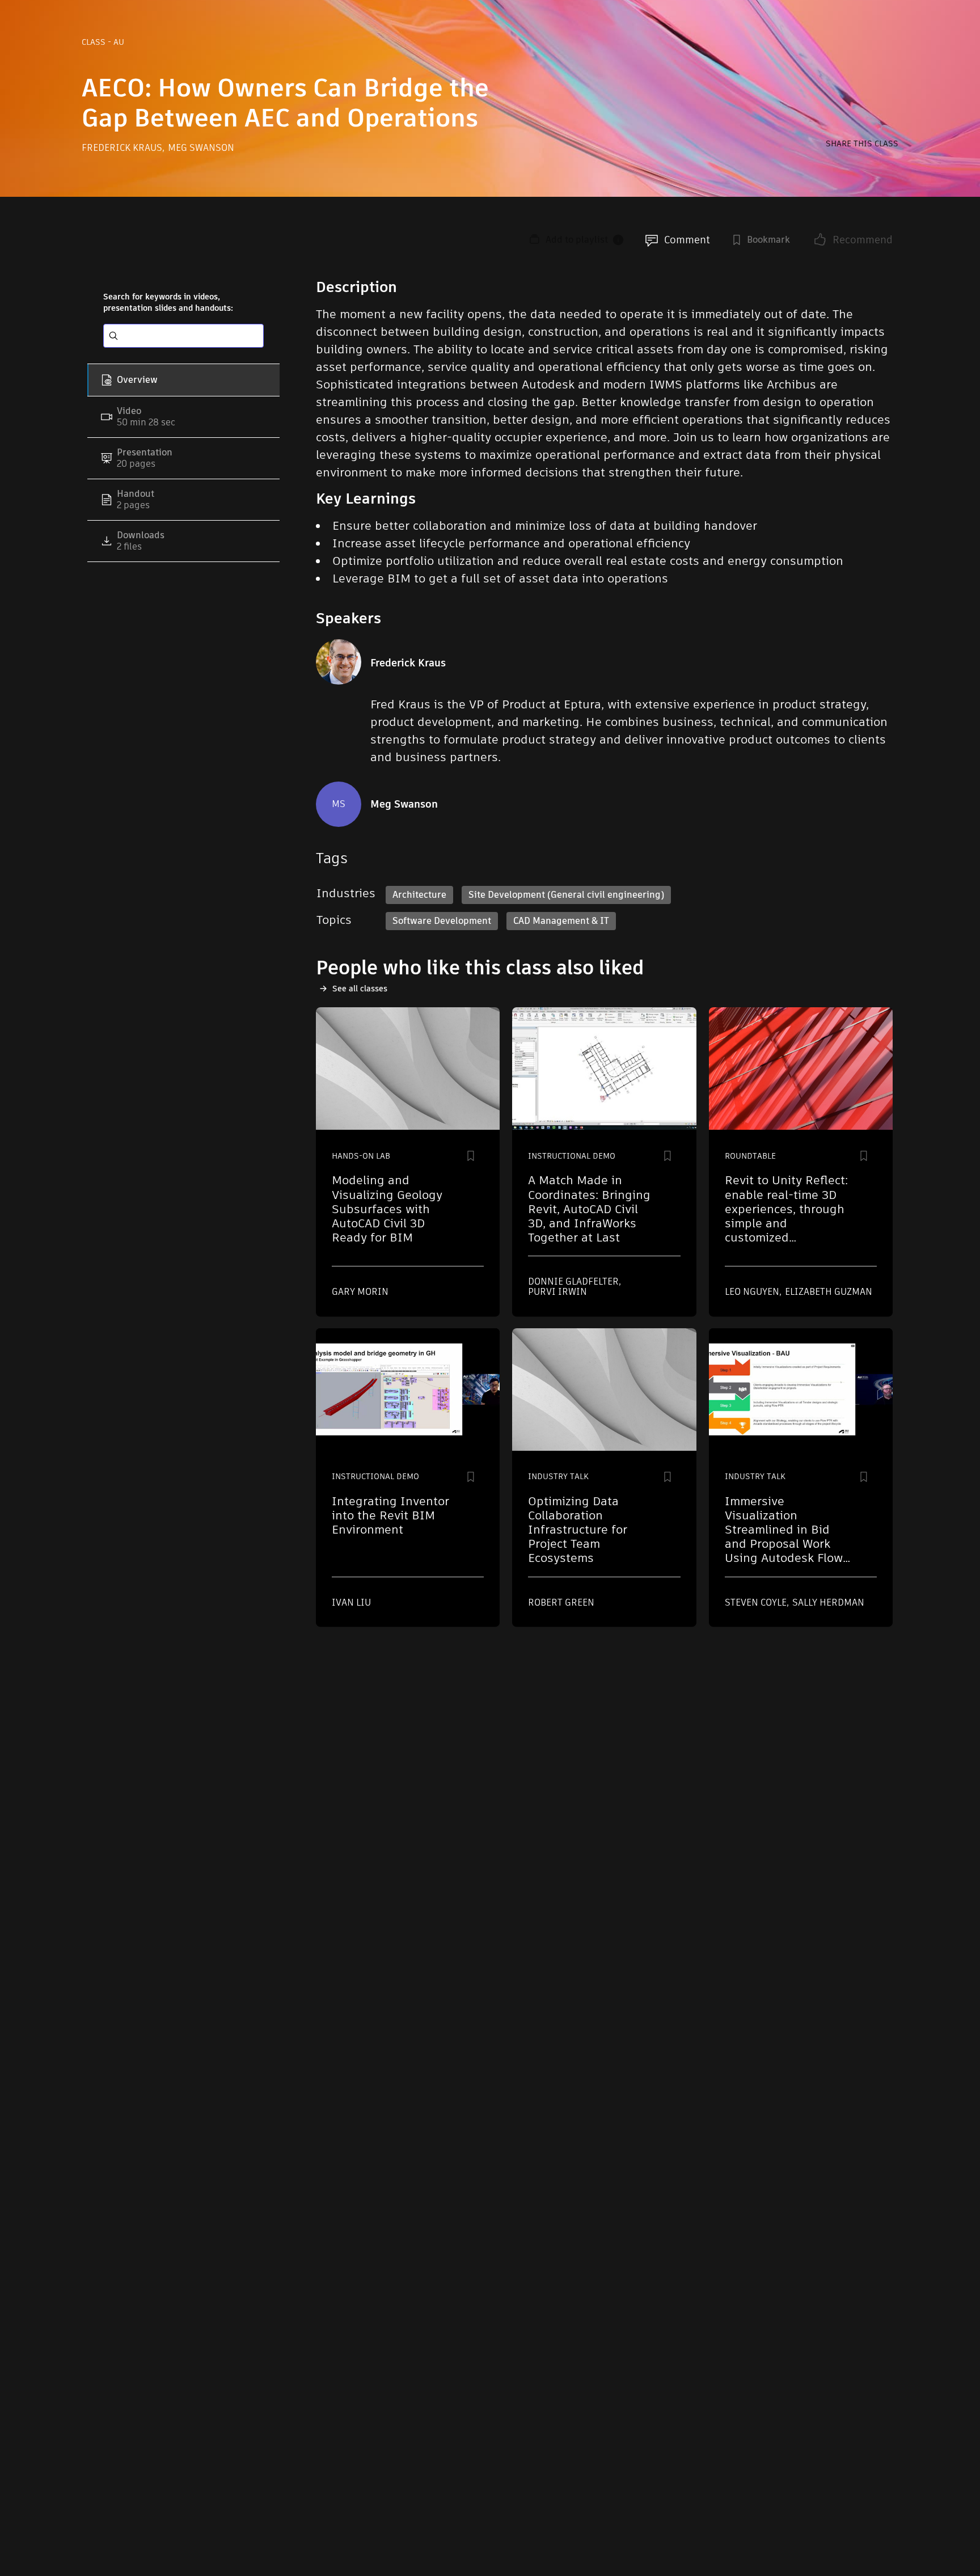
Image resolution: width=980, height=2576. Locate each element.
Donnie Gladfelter (575, 1281)
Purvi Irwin (557, 1292)
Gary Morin (360, 1292)
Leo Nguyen (753, 1292)
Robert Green (561, 1602)
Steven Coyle (757, 1602)
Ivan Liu (351, 1602)
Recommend (863, 240)
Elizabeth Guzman (829, 1292)
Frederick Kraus (123, 148)
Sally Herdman (828, 1602)
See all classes (360, 989)
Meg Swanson (201, 148)
